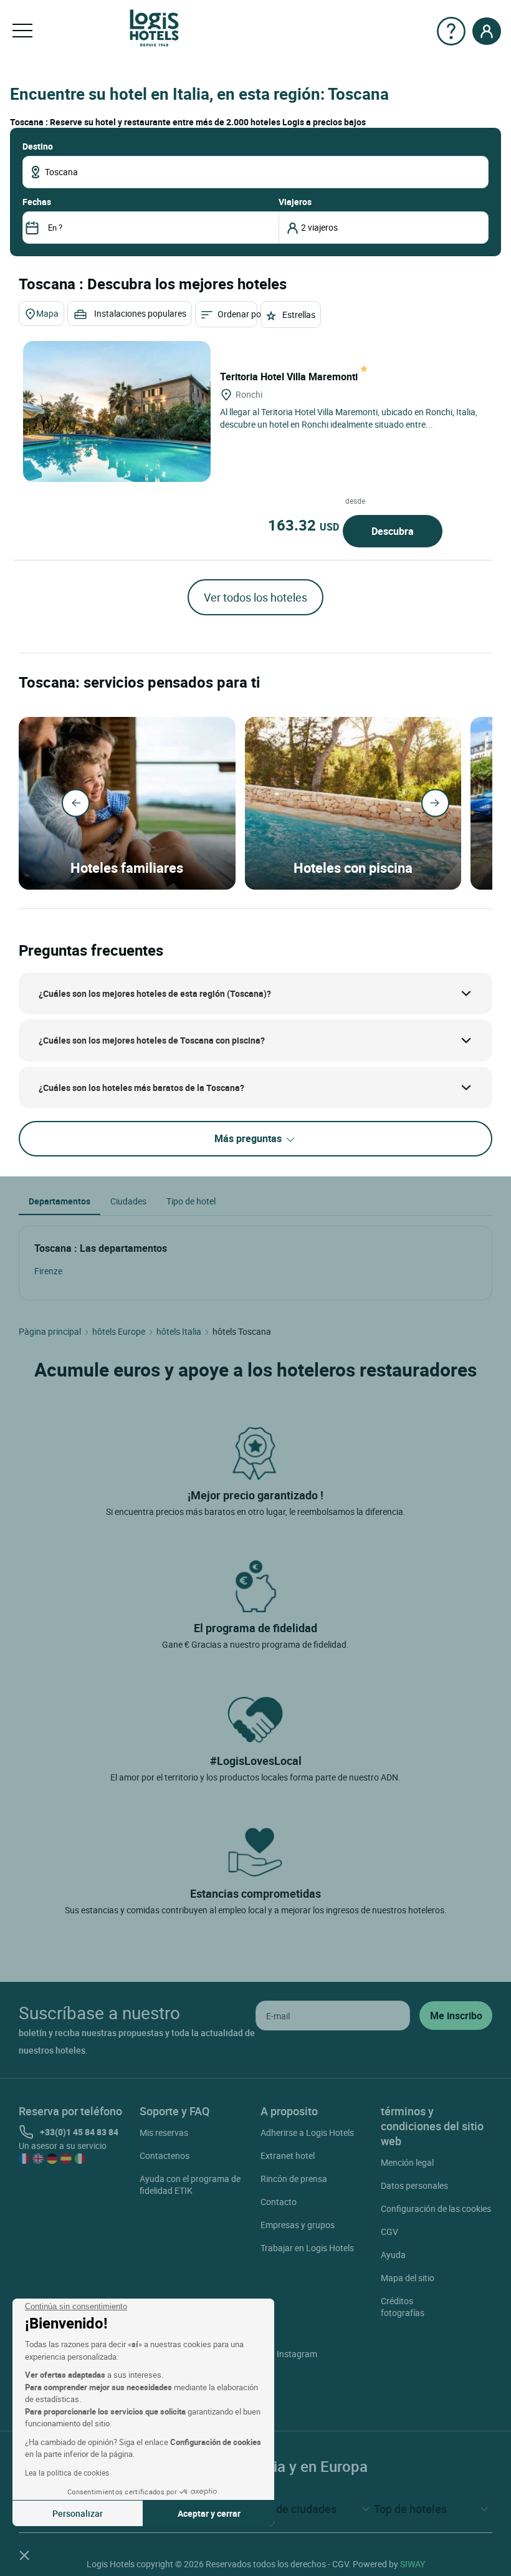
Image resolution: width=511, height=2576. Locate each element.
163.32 (303, 525)
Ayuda (393, 2255)
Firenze (48, 1271)
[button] (24, 2555)
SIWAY (413, 2564)
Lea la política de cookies (67, 2473)
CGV (389, 2232)
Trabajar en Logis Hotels (307, 2248)
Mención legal (407, 2162)
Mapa (47, 313)
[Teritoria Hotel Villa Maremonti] (117, 411)
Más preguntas (249, 1138)
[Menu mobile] (22, 31)
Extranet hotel (288, 2155)
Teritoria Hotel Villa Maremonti (290, 377)
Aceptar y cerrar (209, 2513)
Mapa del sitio (408, 2278)
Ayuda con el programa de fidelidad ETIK (190, 2184)
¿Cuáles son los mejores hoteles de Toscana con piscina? (152, 1040)
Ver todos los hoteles (255, 597)
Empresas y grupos (298, 2225)
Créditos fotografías (403, 2307)
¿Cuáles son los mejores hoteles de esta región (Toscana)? (155, 993)
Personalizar (78, 2513)
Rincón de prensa (294, 2179)
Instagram (297, 2354)
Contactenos (165, 2155)
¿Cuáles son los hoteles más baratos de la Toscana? (141, 1088)
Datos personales (414, 2185)
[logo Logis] (154, 27)
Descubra (393, 531)
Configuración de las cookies (436, 2208)
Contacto (279, 2202)
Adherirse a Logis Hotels (307, 2132)
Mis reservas (164, 2132)
